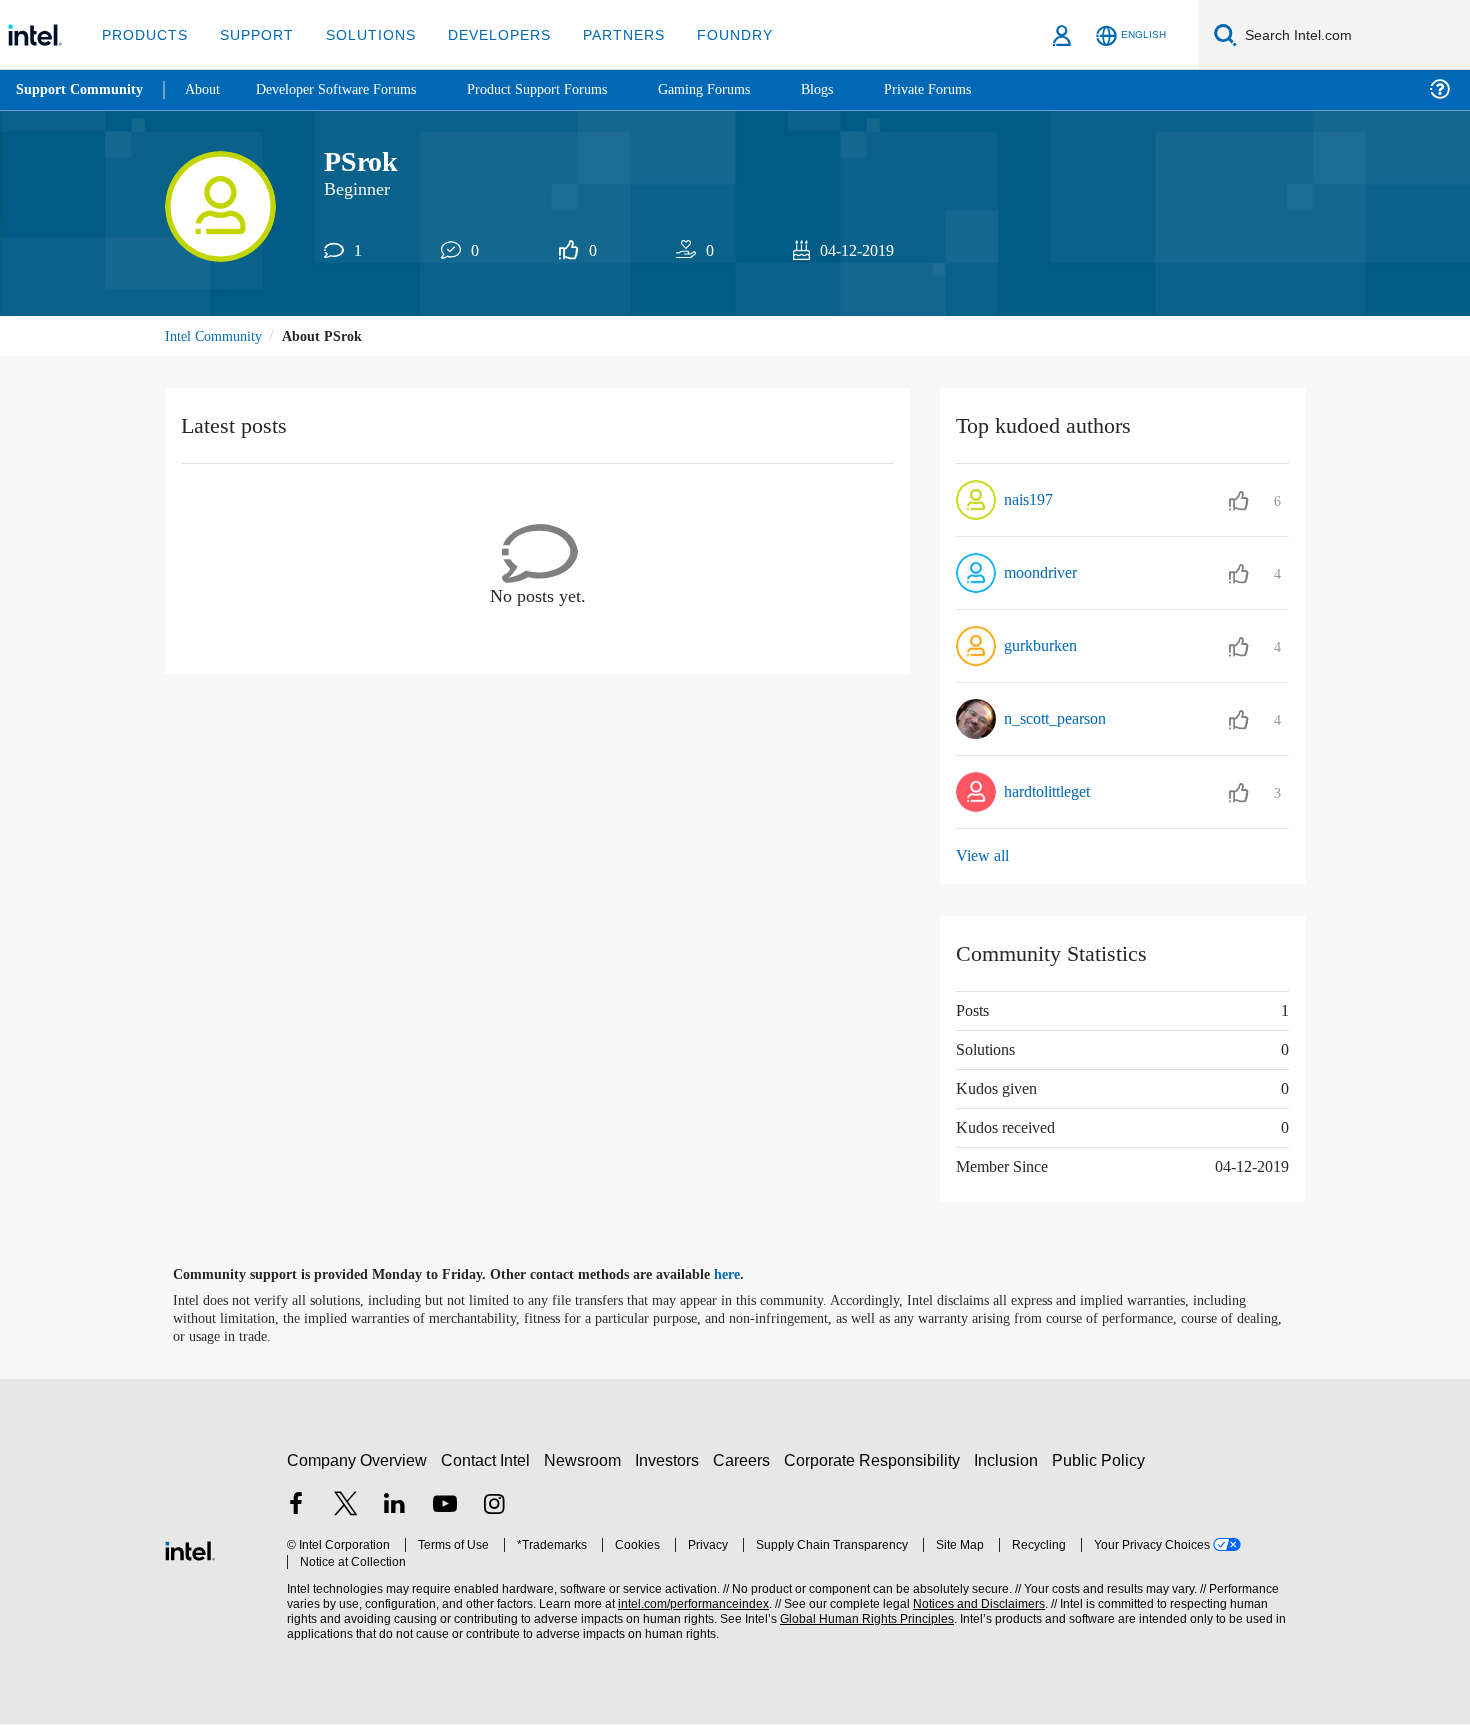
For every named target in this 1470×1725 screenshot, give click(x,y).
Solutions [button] (361, 34)
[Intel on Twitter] (346, 1507)
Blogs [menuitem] (857, 89)
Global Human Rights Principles (861, 1620)
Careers (745, 1460)
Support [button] (251, 34)
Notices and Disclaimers (972, 1605)
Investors (671, 1460)
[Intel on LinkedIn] (395, 1507)
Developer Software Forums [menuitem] (351, 89)
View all (983, 857)
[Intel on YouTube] (445, 1507)
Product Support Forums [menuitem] (565, 89)
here (744, 1276)
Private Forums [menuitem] (971, 89)
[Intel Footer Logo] (190, 1549)
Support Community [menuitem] (81, 90)
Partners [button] (603, 34)
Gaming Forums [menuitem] (740, 89)
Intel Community (217, 337)
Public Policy (1101, 1460)
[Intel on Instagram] (494, 1507)
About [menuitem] (208, 89)
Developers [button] (484, 34)
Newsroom (586, 1460)
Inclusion (1010, 1460)
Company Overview (357, 1460)
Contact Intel (488, 1460)
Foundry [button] (711, 34)
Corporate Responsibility (876, 1460)
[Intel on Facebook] (296, 1507)
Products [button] (143, 34)
